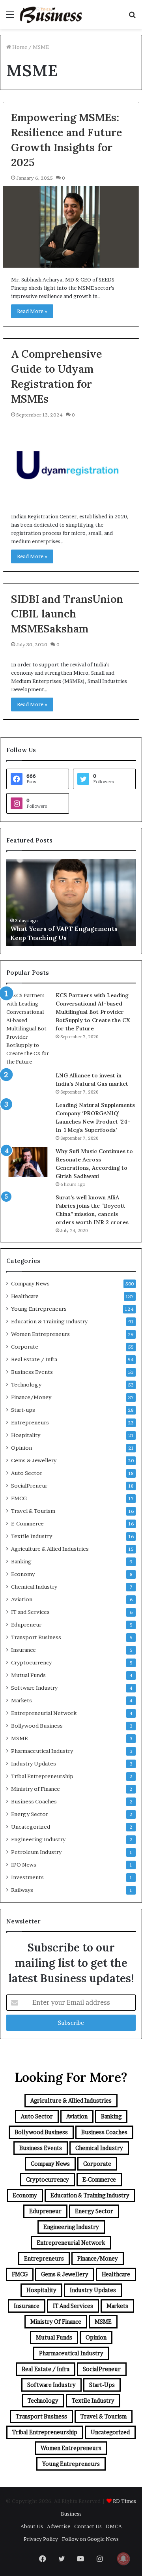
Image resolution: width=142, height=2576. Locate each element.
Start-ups (23, 1410)
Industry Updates (34, 1764)
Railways (22, 1890)
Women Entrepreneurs (40, 1334)
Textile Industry (32, 1536)
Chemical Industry (34, 1587)
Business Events (32, 1372)
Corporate (25, 1347)
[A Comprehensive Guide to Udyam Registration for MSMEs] (71, 464)
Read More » (32, 311)
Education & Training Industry (49, 1321)
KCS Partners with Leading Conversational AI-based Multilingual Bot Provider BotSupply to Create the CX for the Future (93, 1012)
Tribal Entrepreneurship (42, 1776)
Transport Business (36, 1637)
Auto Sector (27, 1473)
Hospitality (26, 1435)
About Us (32, 2526)
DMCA (114, 2526)
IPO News (24, 1865)
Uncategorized (31, 1827)
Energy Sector (30, 1814)
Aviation (22, 1599)
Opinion (21, 1448)
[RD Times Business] (51, 14)
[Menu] (10, 17)
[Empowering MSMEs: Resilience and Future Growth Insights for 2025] (71, 227)
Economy (23, 1574)
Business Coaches (34, 1801)
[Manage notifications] (123, 2559)
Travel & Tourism (33, 1511)
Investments (27, 1877)
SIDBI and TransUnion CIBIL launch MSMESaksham (67, 614)
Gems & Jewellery (34, 1460)
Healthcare (25, 1296)
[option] (71, 902)
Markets (21, 1700)
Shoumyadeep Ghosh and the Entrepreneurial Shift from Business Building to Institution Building (68, 929)
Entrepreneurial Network (44, 1713)
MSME (19, 1738)
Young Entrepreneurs (39, 1309)
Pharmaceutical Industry (42, 1751)
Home (19, 47)
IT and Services (30, 1612)
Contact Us (88, 2526)
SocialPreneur (29, 1486)
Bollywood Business (37, 1726)
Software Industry (34, 1688)
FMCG (19, 1498)
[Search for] (132, 17)
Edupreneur (26, 1625)
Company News (30, 1283)
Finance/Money (31, 1397)
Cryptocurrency (31, 1662)
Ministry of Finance (35, 1789)
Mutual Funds (28, 1675)
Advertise (59, 2526)
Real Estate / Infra (34, 1359)
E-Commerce (27, 1523)
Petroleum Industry (36, 1852)
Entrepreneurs (30, 1422)
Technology (26, 1385)
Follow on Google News (90, 2539)
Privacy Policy (41, 2539)
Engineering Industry (38, 1839)
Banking (21, 1561)
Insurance (23, 1650)
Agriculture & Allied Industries (50, 1549)
